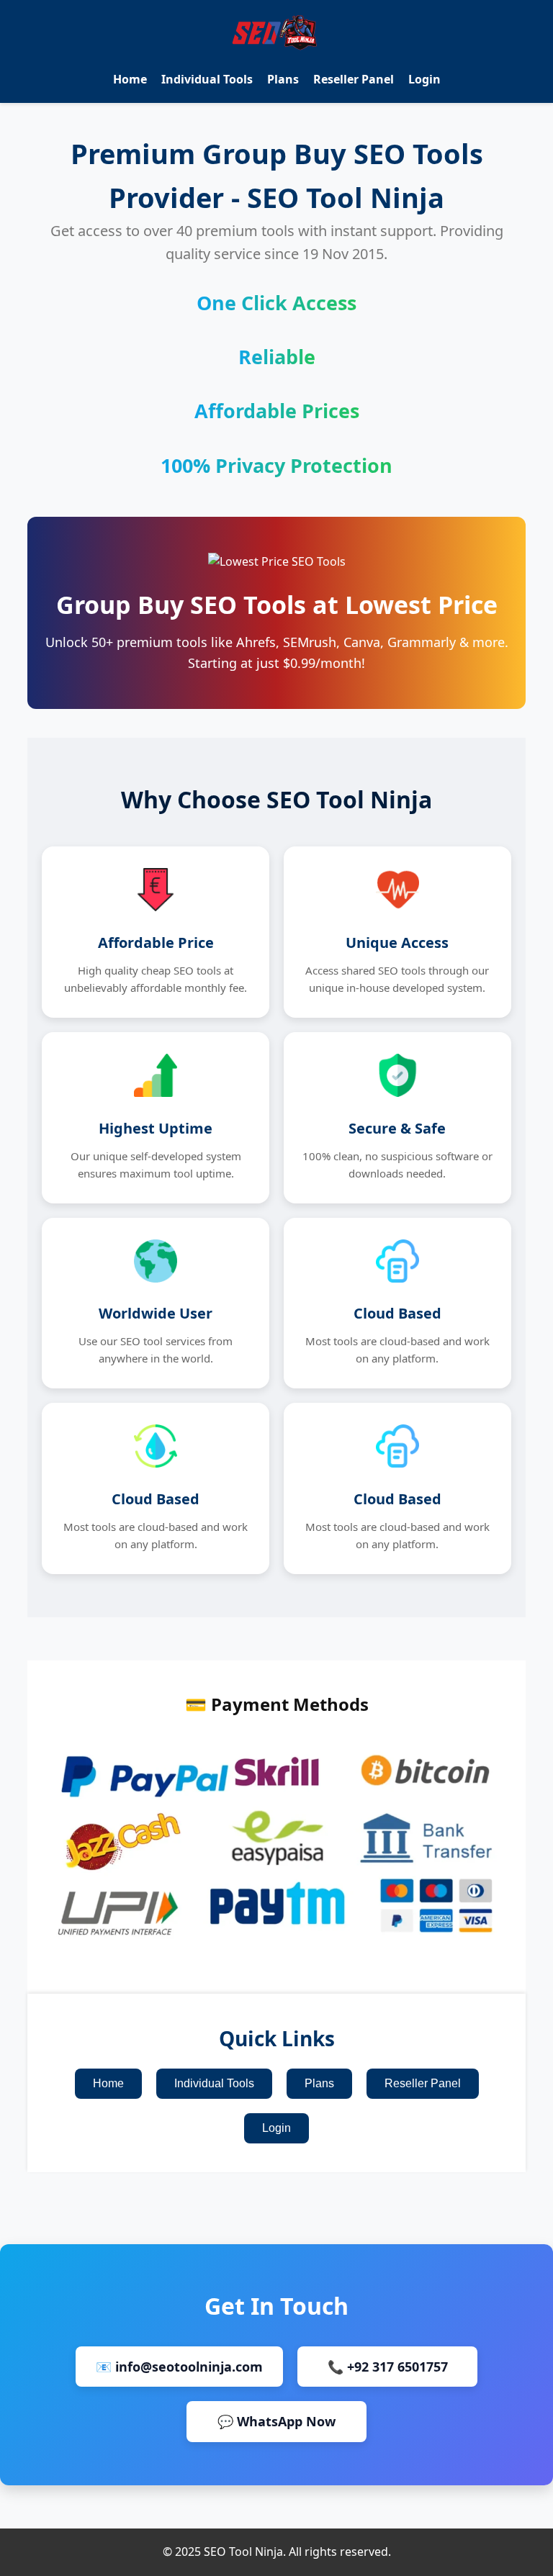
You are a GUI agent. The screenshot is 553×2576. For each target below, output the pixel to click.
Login (424, 79)
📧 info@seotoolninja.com (179, 2367)
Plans (283, 79)
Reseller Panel (354, 79)
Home (130, 79)
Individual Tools (207, 79)
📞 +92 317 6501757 (388, 2367)
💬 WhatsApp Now (276, 2421)
